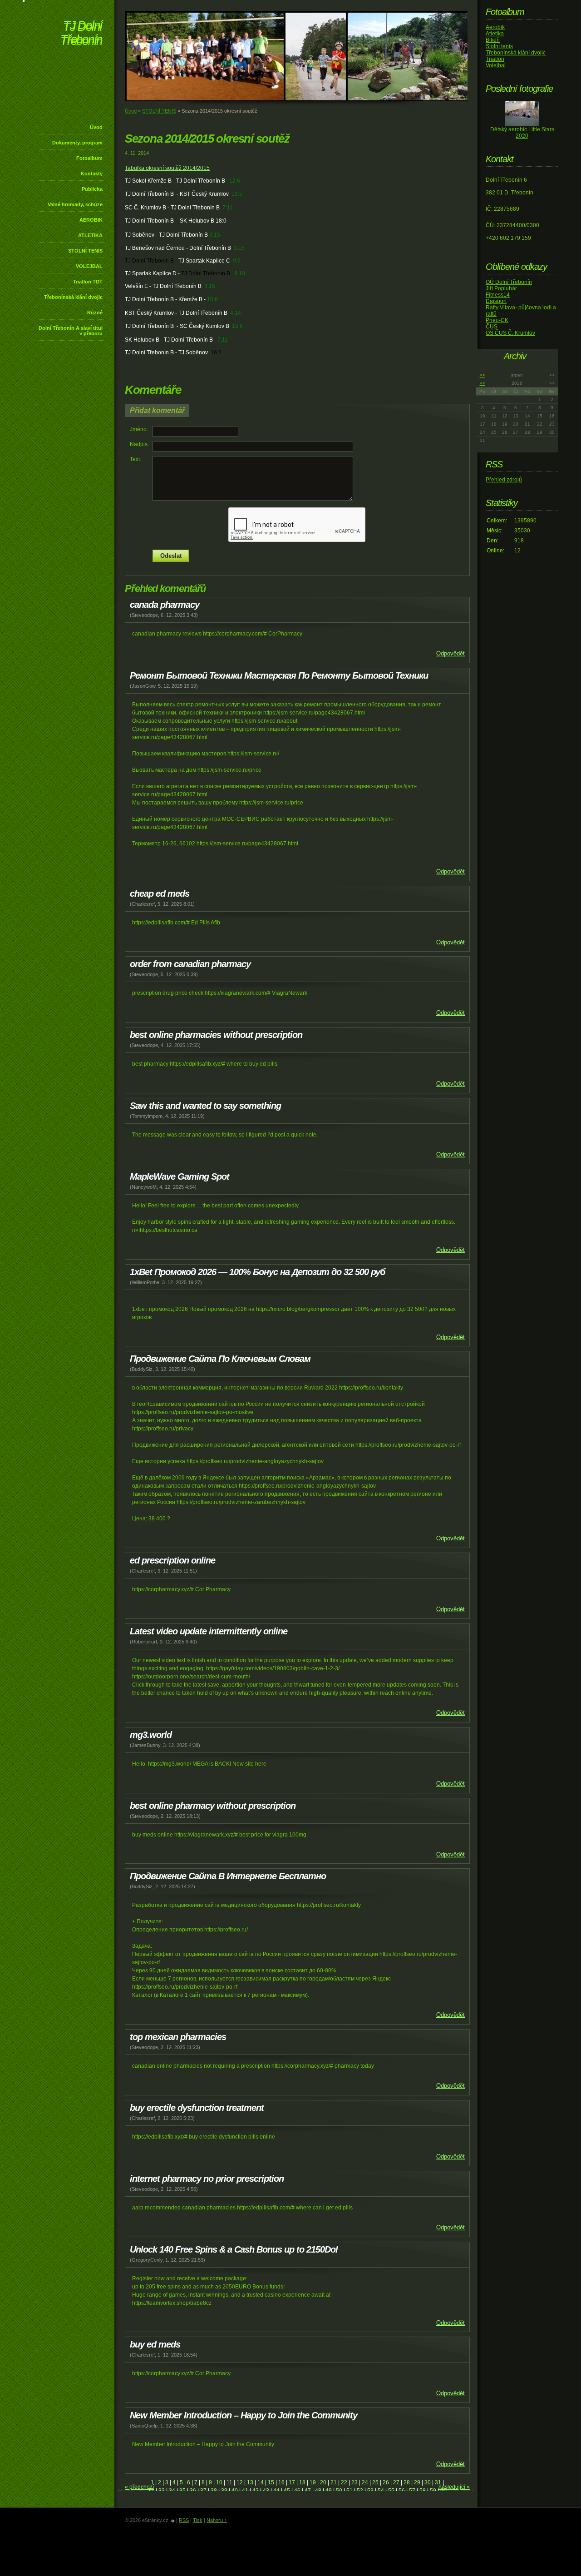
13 (250, 2482)
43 (266, 2491)
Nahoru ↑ (217, 2520)
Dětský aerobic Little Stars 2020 (522, 133)
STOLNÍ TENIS (85, 251)
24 (365, 2482)
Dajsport (496, 301)
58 (423, 2491)
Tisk (198, 2520)
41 (245, 2491)
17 (292, 2482)
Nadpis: (139, 444)
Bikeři (493, 40)
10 (219, 2482)
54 (381, 2491)
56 (402, 2491)
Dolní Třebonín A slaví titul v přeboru (71, 331)
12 (240, 2482)
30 (428, 2482)
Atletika (495, 34)
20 (323, 2482)
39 (224, 2491)
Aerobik (495, 27)
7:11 (228, 208)
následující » (454, 2487)
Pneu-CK (497, 320)
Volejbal (496, 65)
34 (172, 2491)
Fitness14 (498, 295)
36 (193, 2491)
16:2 (216, 352)
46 (297, 2491)
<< (483, 375)
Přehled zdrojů (504, 480)
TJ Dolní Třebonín (81, 34)
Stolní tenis (499, 46)
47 (308, 2491)
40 (235, 2491)
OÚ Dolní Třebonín (509, 282)
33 (162, 2491)
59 (433, 2491)
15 (271, 2482)
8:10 (240, 273)
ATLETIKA (90, 235)
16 (281, 2482)
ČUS (492, 327)
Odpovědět (451, 653)
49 (329, 2491)
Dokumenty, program (77, 143)
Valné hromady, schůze (75, 204)
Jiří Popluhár (501, 288)
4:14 (236, 313)
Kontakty (92, 174)
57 (412, 2491)
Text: (135, 459)
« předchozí (139, 2487)
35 (182, 2491)
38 (214, 2491)
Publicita (92, 189)
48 (318, 2491)
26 (386, 2482)
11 (229, 2482)
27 (396, 2482)
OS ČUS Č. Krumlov (510, 333)
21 (334, 2482)
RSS (184, 2520)
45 (287, 2491)
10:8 (212, 299)
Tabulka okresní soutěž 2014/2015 (167, 168)
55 (391, 2491)
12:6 (235, 181)
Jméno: (139, 429)
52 (360, 2491)
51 (350, 2491)
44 (276, 2491)
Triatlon (495, 59)
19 (313, 2482)
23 (355, 2482)
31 (438, 2482)
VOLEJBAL (89, 266)
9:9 (237, 261)
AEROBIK (91, 220)
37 (203, 2491)
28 (407, 2482)
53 (370, 2491)
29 (417, 2482)
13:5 (237, 194)
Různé (95, 313)
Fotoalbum (89, 158)
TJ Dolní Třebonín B (149, 261)
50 (339, 2491)
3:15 (215, 235)
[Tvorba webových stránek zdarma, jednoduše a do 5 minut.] (173, 2521)
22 (344, 2482)
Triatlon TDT (88, 282)
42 (256, 2491)
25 (375, 2482)
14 (261, 2482)
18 (302, 2482)
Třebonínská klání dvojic (73, 297)
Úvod (96, 127)
